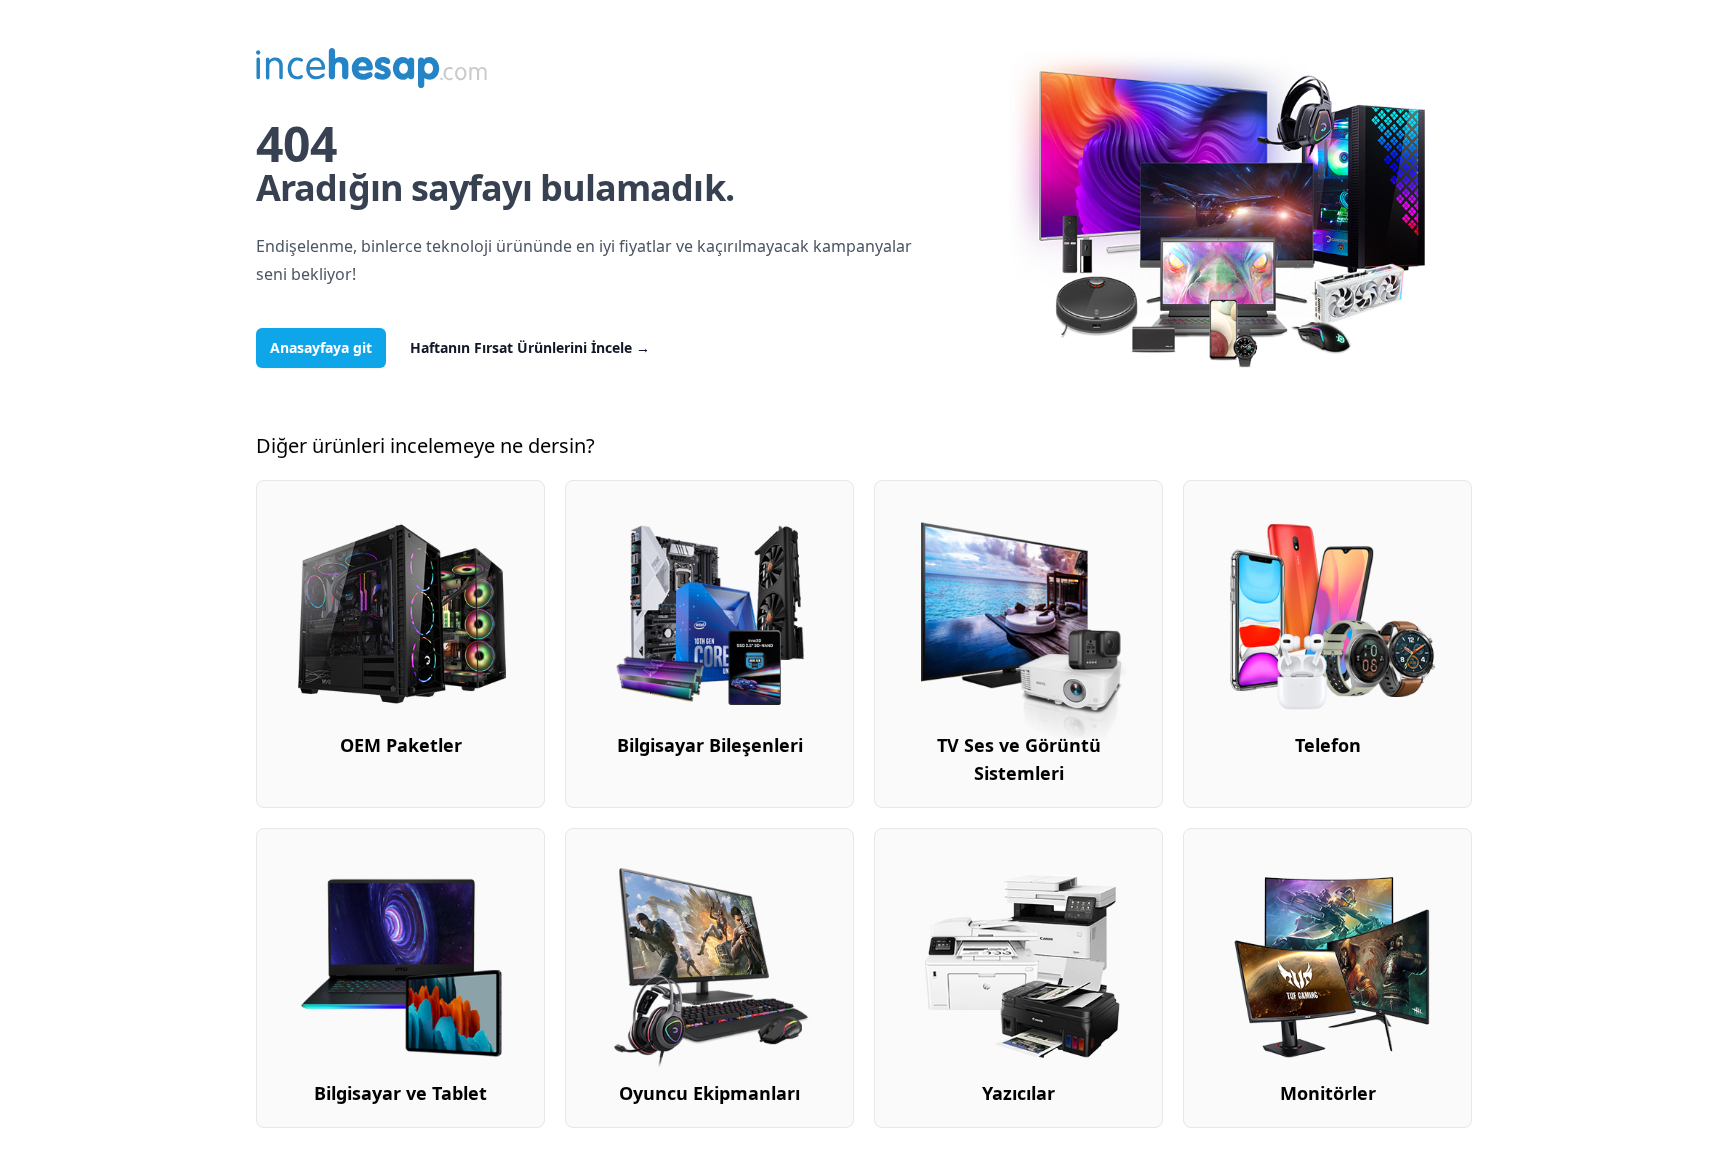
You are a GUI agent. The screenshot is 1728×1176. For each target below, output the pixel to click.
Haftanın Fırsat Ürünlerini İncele (530, 347)
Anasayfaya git (321, 347)
